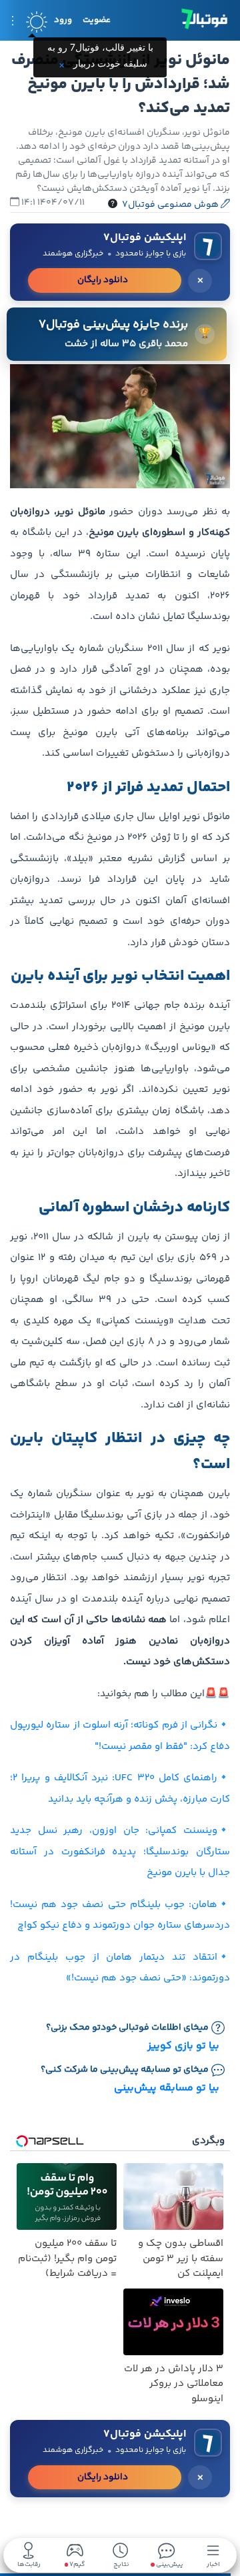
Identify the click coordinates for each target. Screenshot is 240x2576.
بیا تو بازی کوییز (183, 2046)
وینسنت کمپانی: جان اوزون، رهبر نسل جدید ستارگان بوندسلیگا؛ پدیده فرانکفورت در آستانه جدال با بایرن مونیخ (120, 1852)
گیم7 (76, 2565)
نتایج (121, 2564)
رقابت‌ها (29, 2564)
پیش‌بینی (169, 2564)
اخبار (213, 2564)
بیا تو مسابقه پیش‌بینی (167, 2088)
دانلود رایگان (103, 280)
